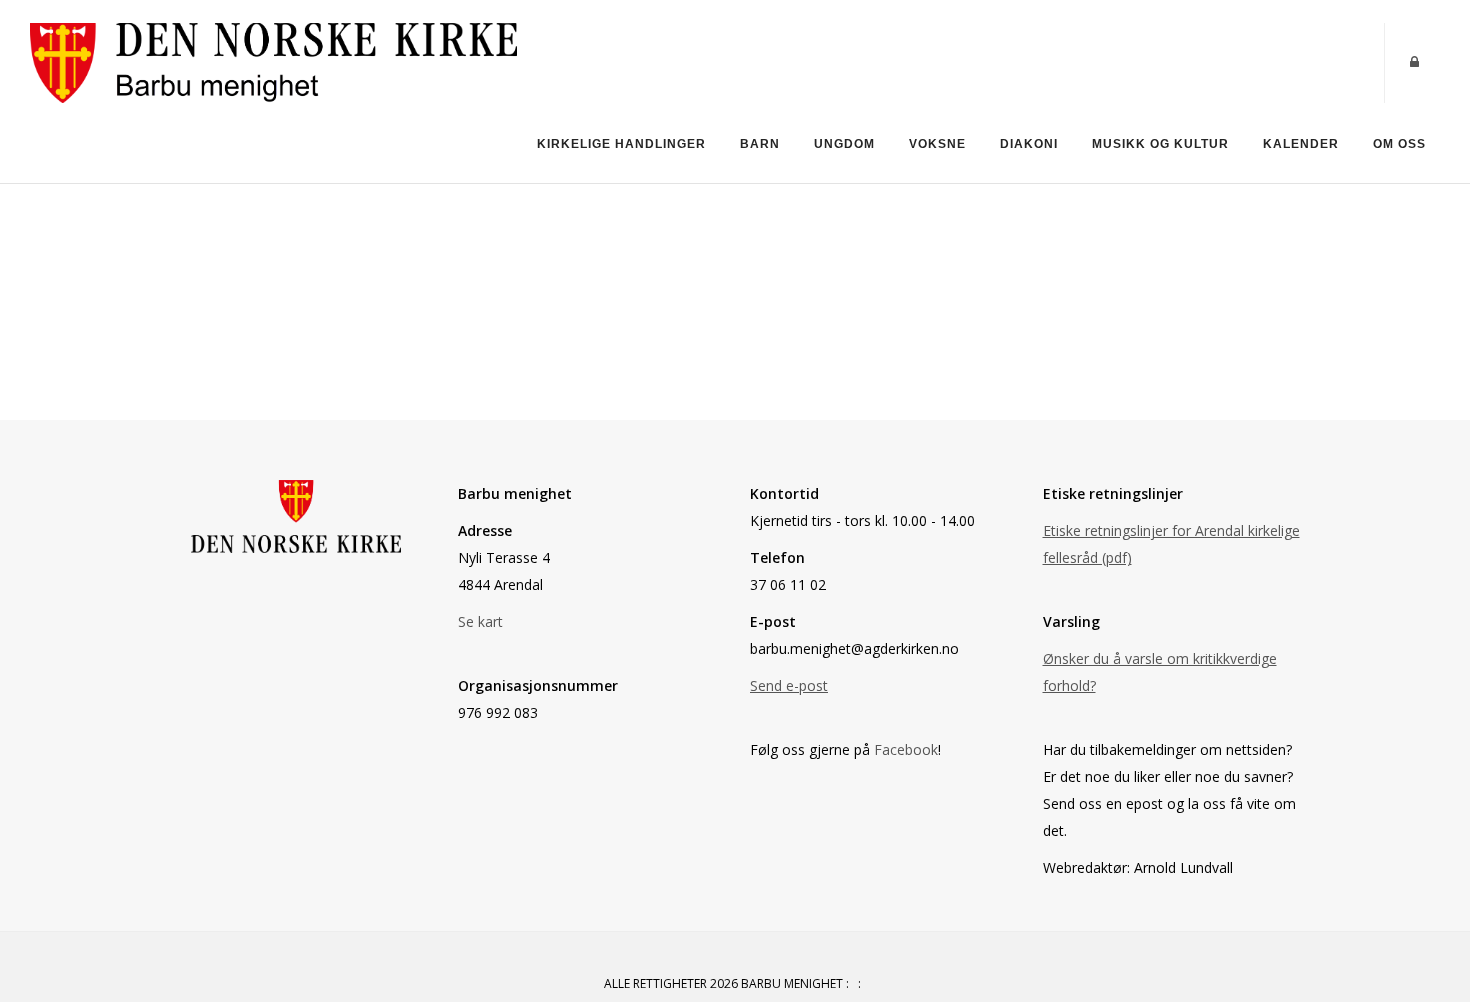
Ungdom (844, 144)
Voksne (937, 144)
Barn (760, 144)
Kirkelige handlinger (621, 144)
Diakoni (1029, 144)
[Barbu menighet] (273, 61)
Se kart (480, 621)
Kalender (1301, 144)
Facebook (906, 749)
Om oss (1399, 144)
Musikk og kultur (1160, 144)
